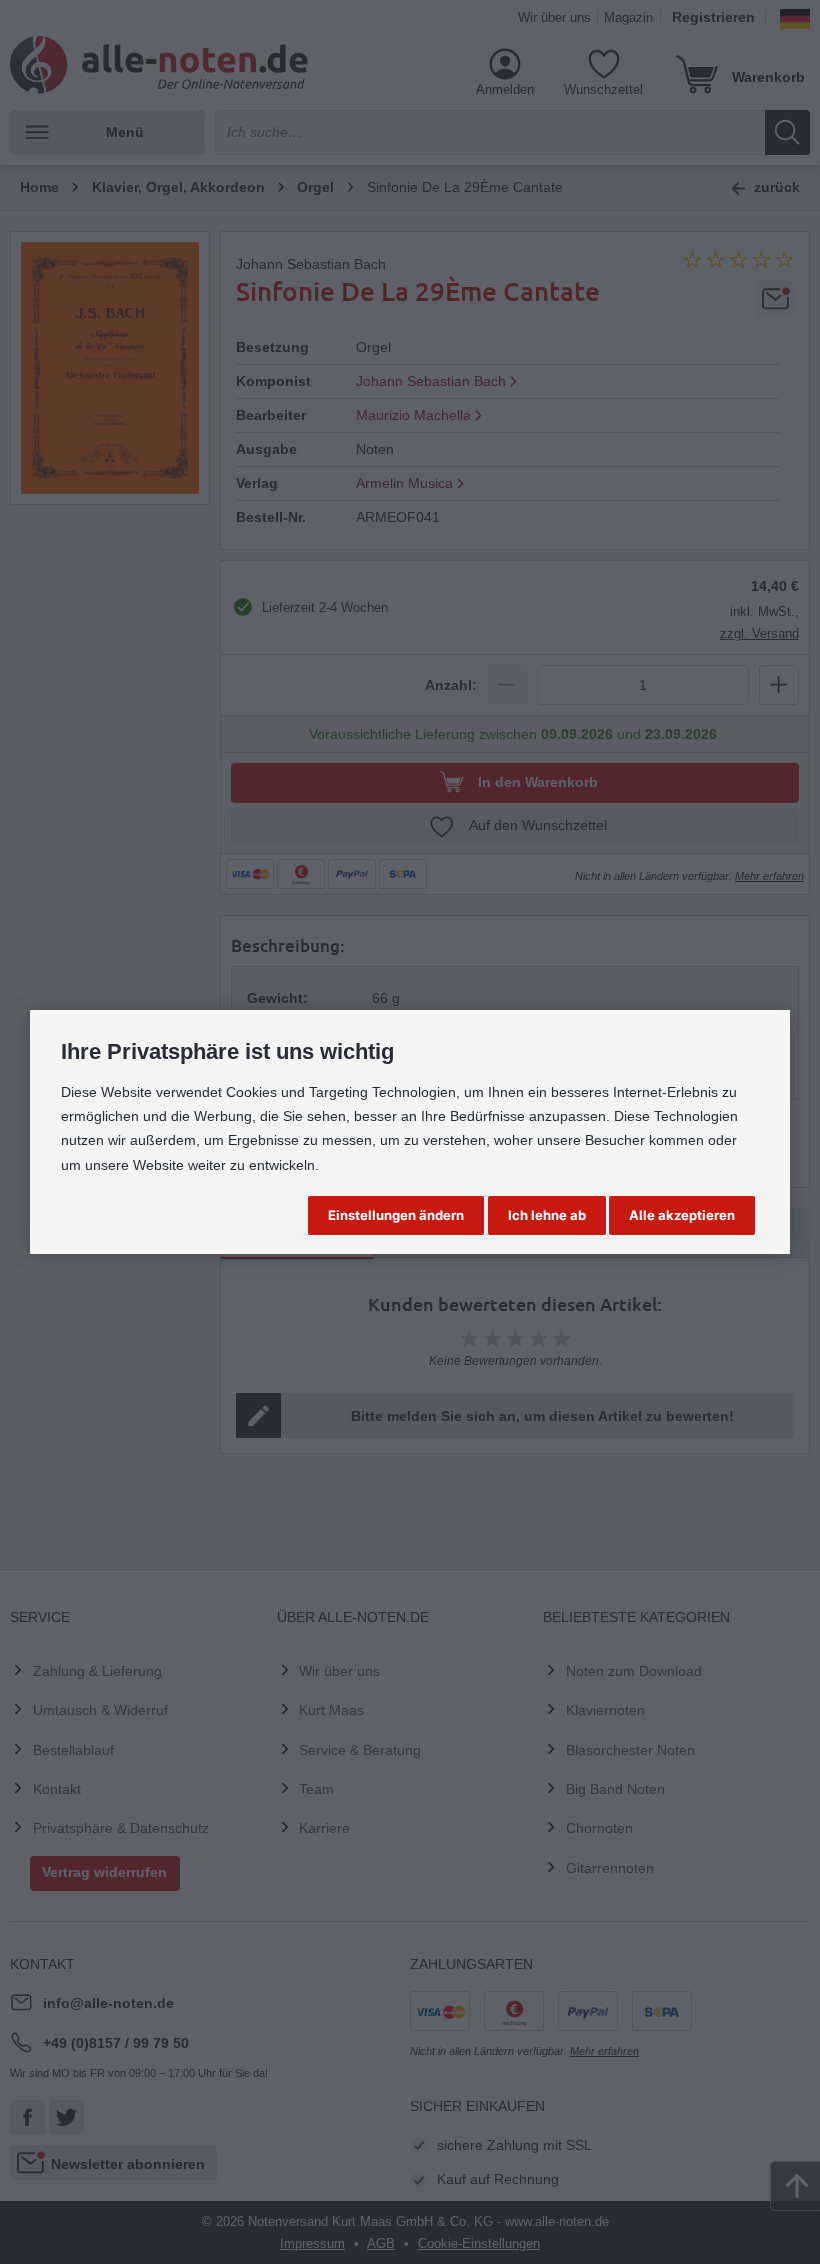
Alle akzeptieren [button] (682, 1215)
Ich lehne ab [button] (547, 1215)
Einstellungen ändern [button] (396, 1215)
